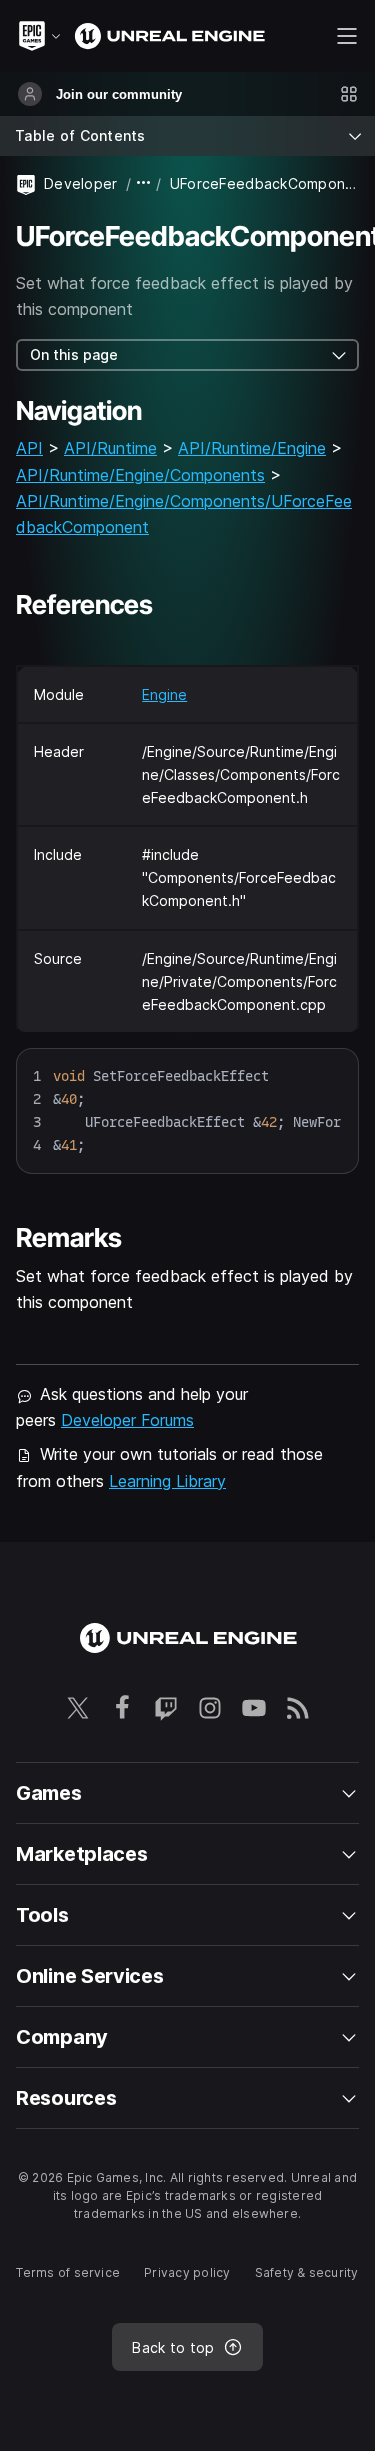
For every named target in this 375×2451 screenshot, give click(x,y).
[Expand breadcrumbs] (144, 183)
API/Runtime (110, 448)
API (29, 448)
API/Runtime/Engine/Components (140, 475)
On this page (74, 354)
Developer (81, 183)
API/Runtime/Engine (252, 448)
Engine (164, 694)
